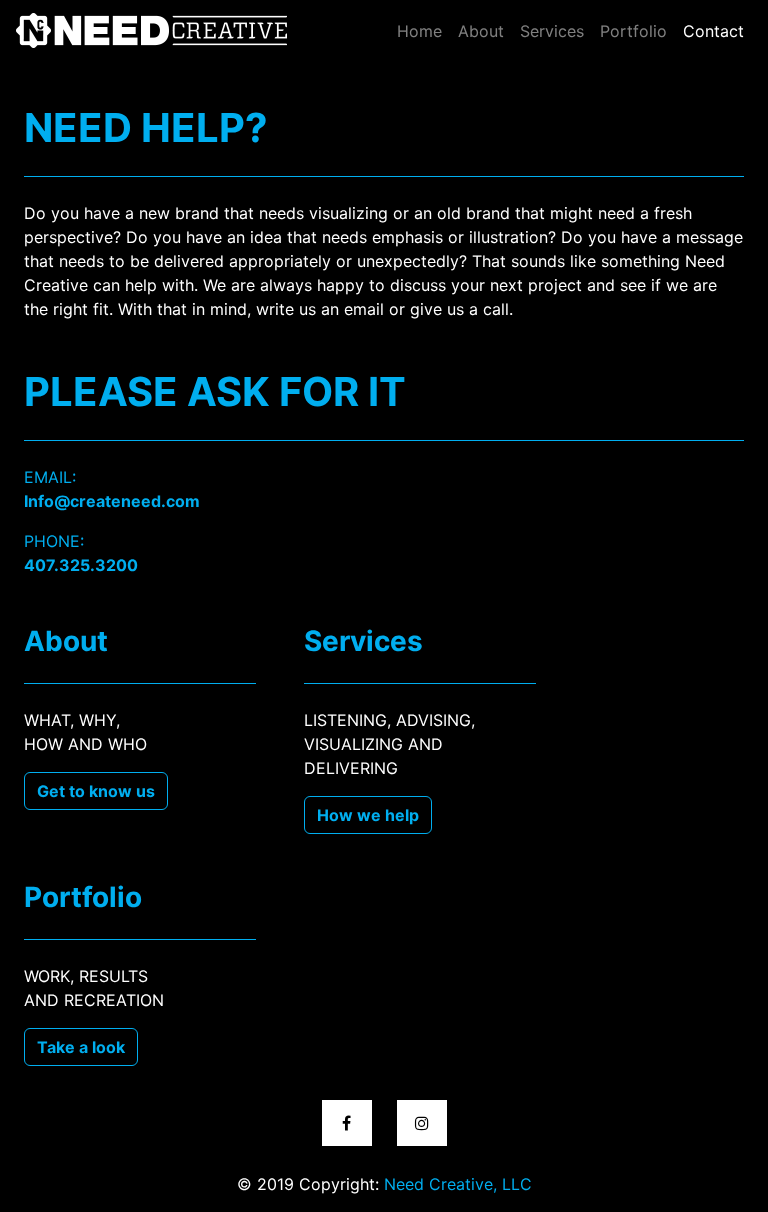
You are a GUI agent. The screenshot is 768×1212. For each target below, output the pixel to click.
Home (419, 31)
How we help (368, 815)
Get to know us (96, 791)
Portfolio (633, 31)
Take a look (81, 1047)
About (481, 31)
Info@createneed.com (112, 501)
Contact (717, 30)
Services (552, 31)
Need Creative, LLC (458, 1184)
